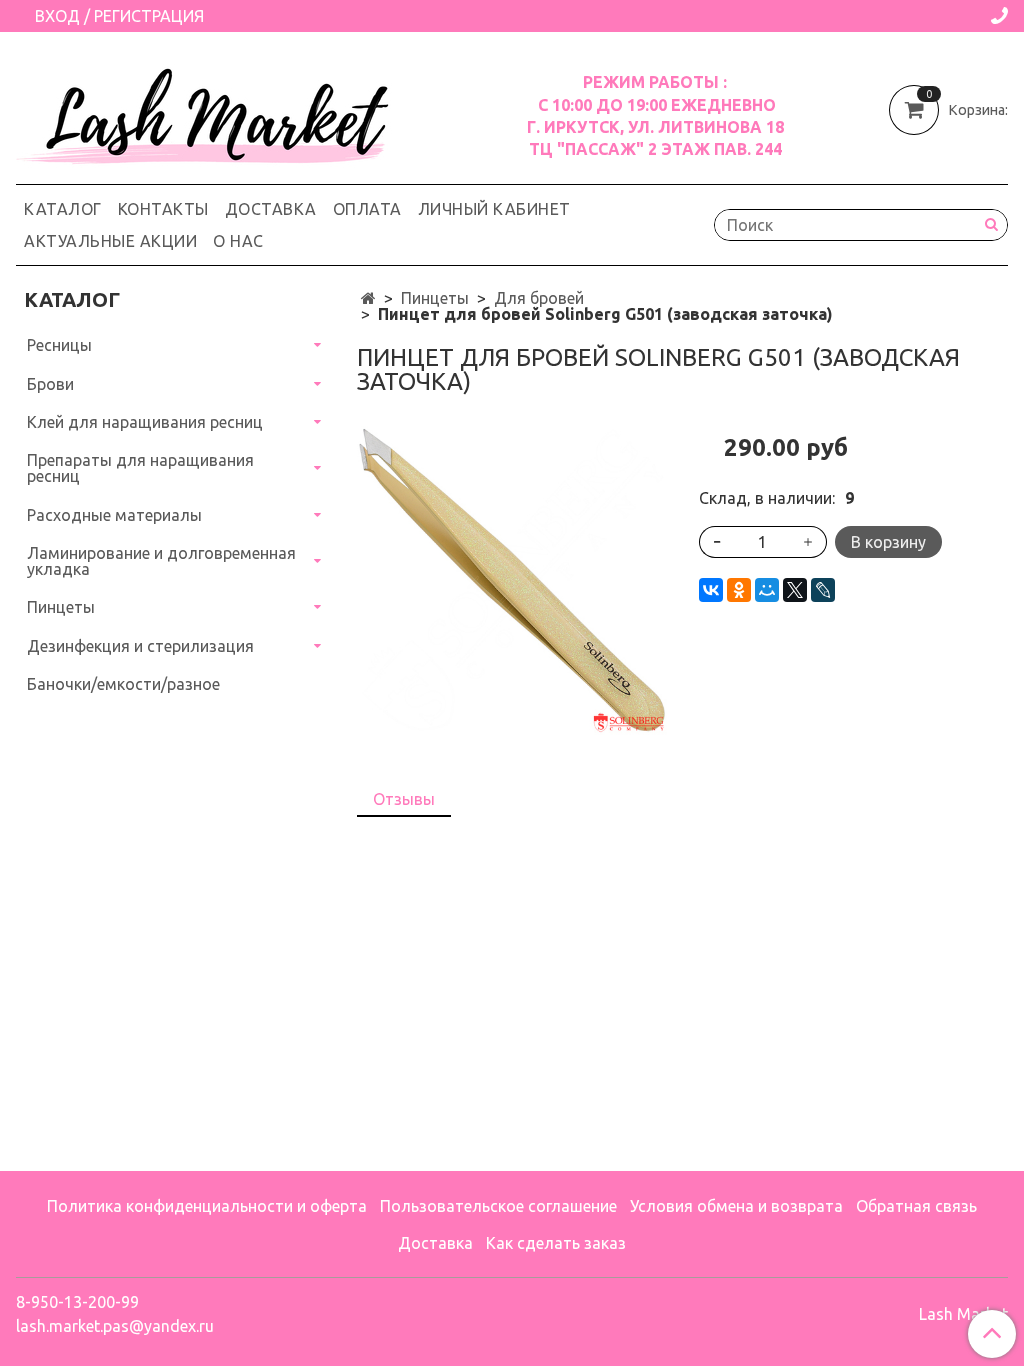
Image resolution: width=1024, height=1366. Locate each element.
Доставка (271, 209)
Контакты (163, 209)
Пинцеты (435, 298)
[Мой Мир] (767, 590)
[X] (795, 590)
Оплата (367, 209)
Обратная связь (916, 1206)
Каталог (63, 209)
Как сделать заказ (556, 1243)
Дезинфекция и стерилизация (140, 646)
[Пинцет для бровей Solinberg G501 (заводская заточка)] (511, 579)
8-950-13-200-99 (77, 1302)
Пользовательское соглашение (498, 1206)
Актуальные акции (110, 241)
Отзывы (404, 799)
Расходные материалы (114, 515)
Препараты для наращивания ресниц (140, 468)
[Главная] (368, 298)
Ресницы (59, 345)
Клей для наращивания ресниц (145, 422)
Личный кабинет (494, 209)
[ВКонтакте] (711, 590)
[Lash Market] (216, 111)
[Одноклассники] (739, 590)
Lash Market (963, 1314)
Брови (50, 384)
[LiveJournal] (823, 590)
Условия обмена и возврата (736, 1206)
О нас (238, 241)
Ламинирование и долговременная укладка (161, 561)
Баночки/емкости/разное (123, 684)
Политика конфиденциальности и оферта (207, 1206)
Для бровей (539, 298)
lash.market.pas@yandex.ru (115, 1326)
